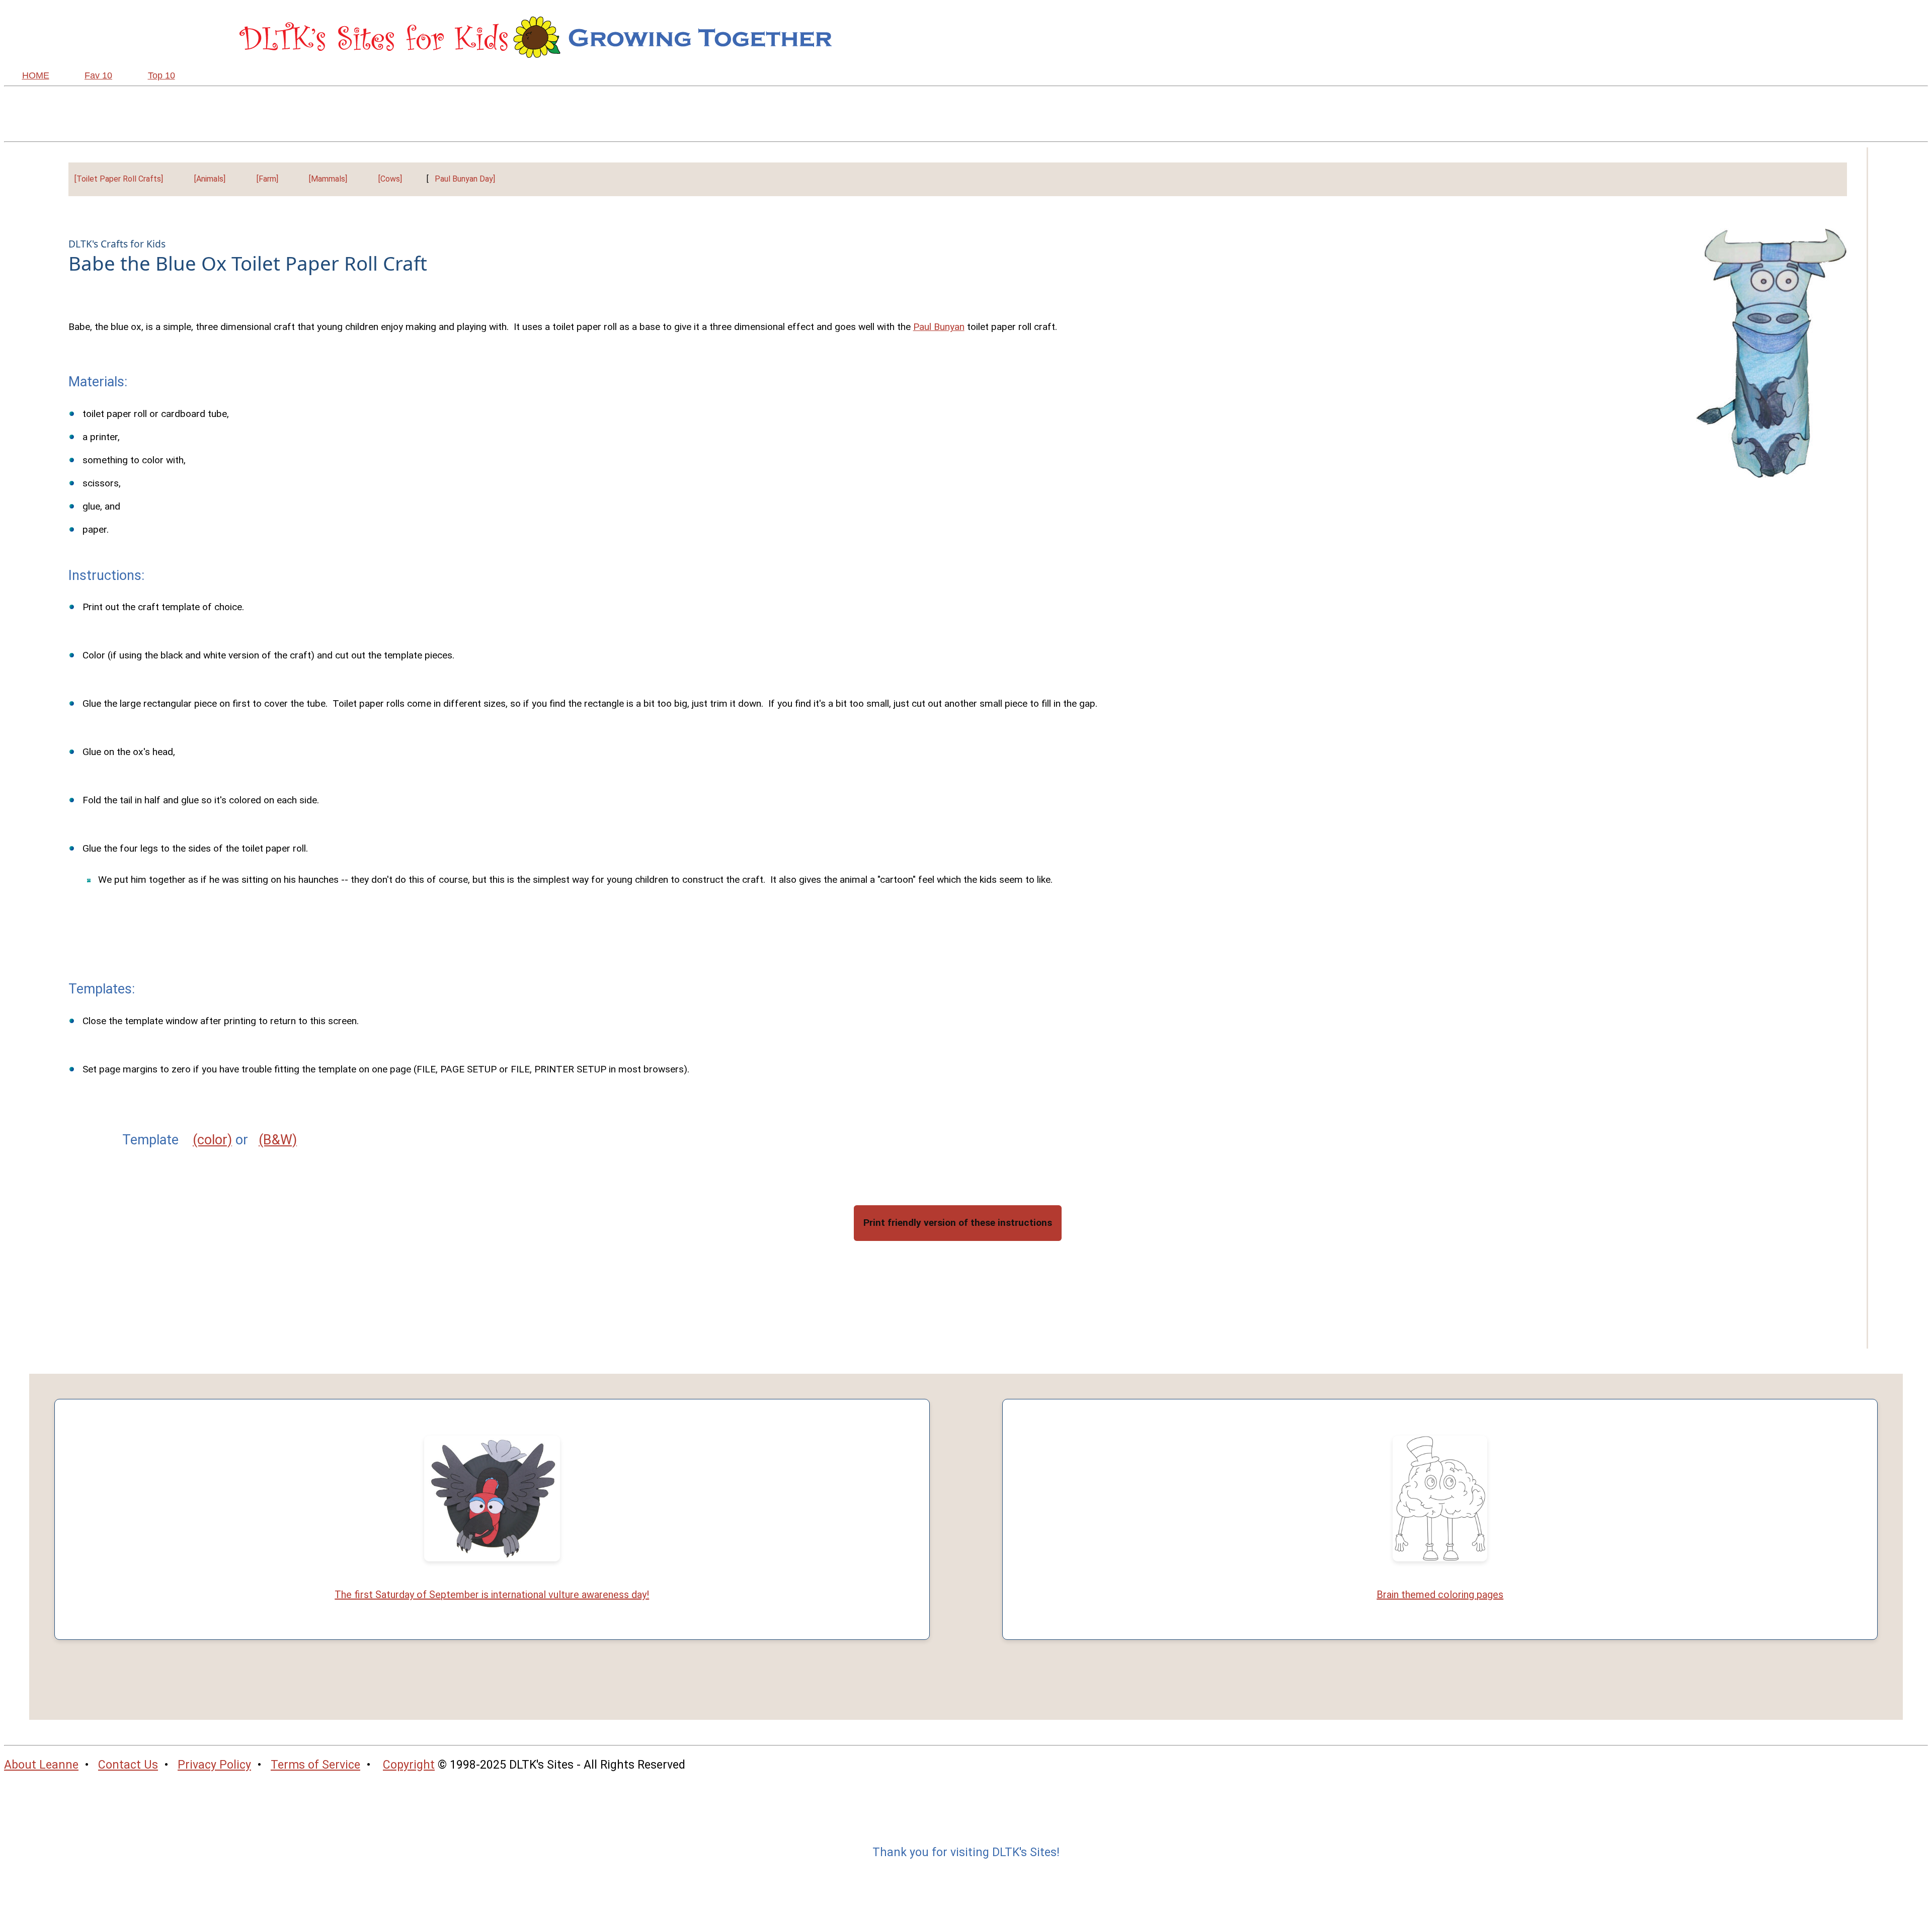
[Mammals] (328, 179)
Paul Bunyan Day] (465, 179)
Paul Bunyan (939, 327)
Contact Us (128, 1765)
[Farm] (267, 179)
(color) (212, 1140)
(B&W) (278, 1140)
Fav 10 (98, 75)
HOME (36, 75)
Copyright (409, 1765)
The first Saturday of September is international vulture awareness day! (492, 1595)
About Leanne (41, 1765)
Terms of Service (315, 1765)
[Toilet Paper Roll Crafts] (119, 179)
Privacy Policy (214, 1765)
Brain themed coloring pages (1440, 1595)
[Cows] (390, 179)
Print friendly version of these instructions (958, 1223)
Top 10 (162, 75)
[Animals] (210, 179)
